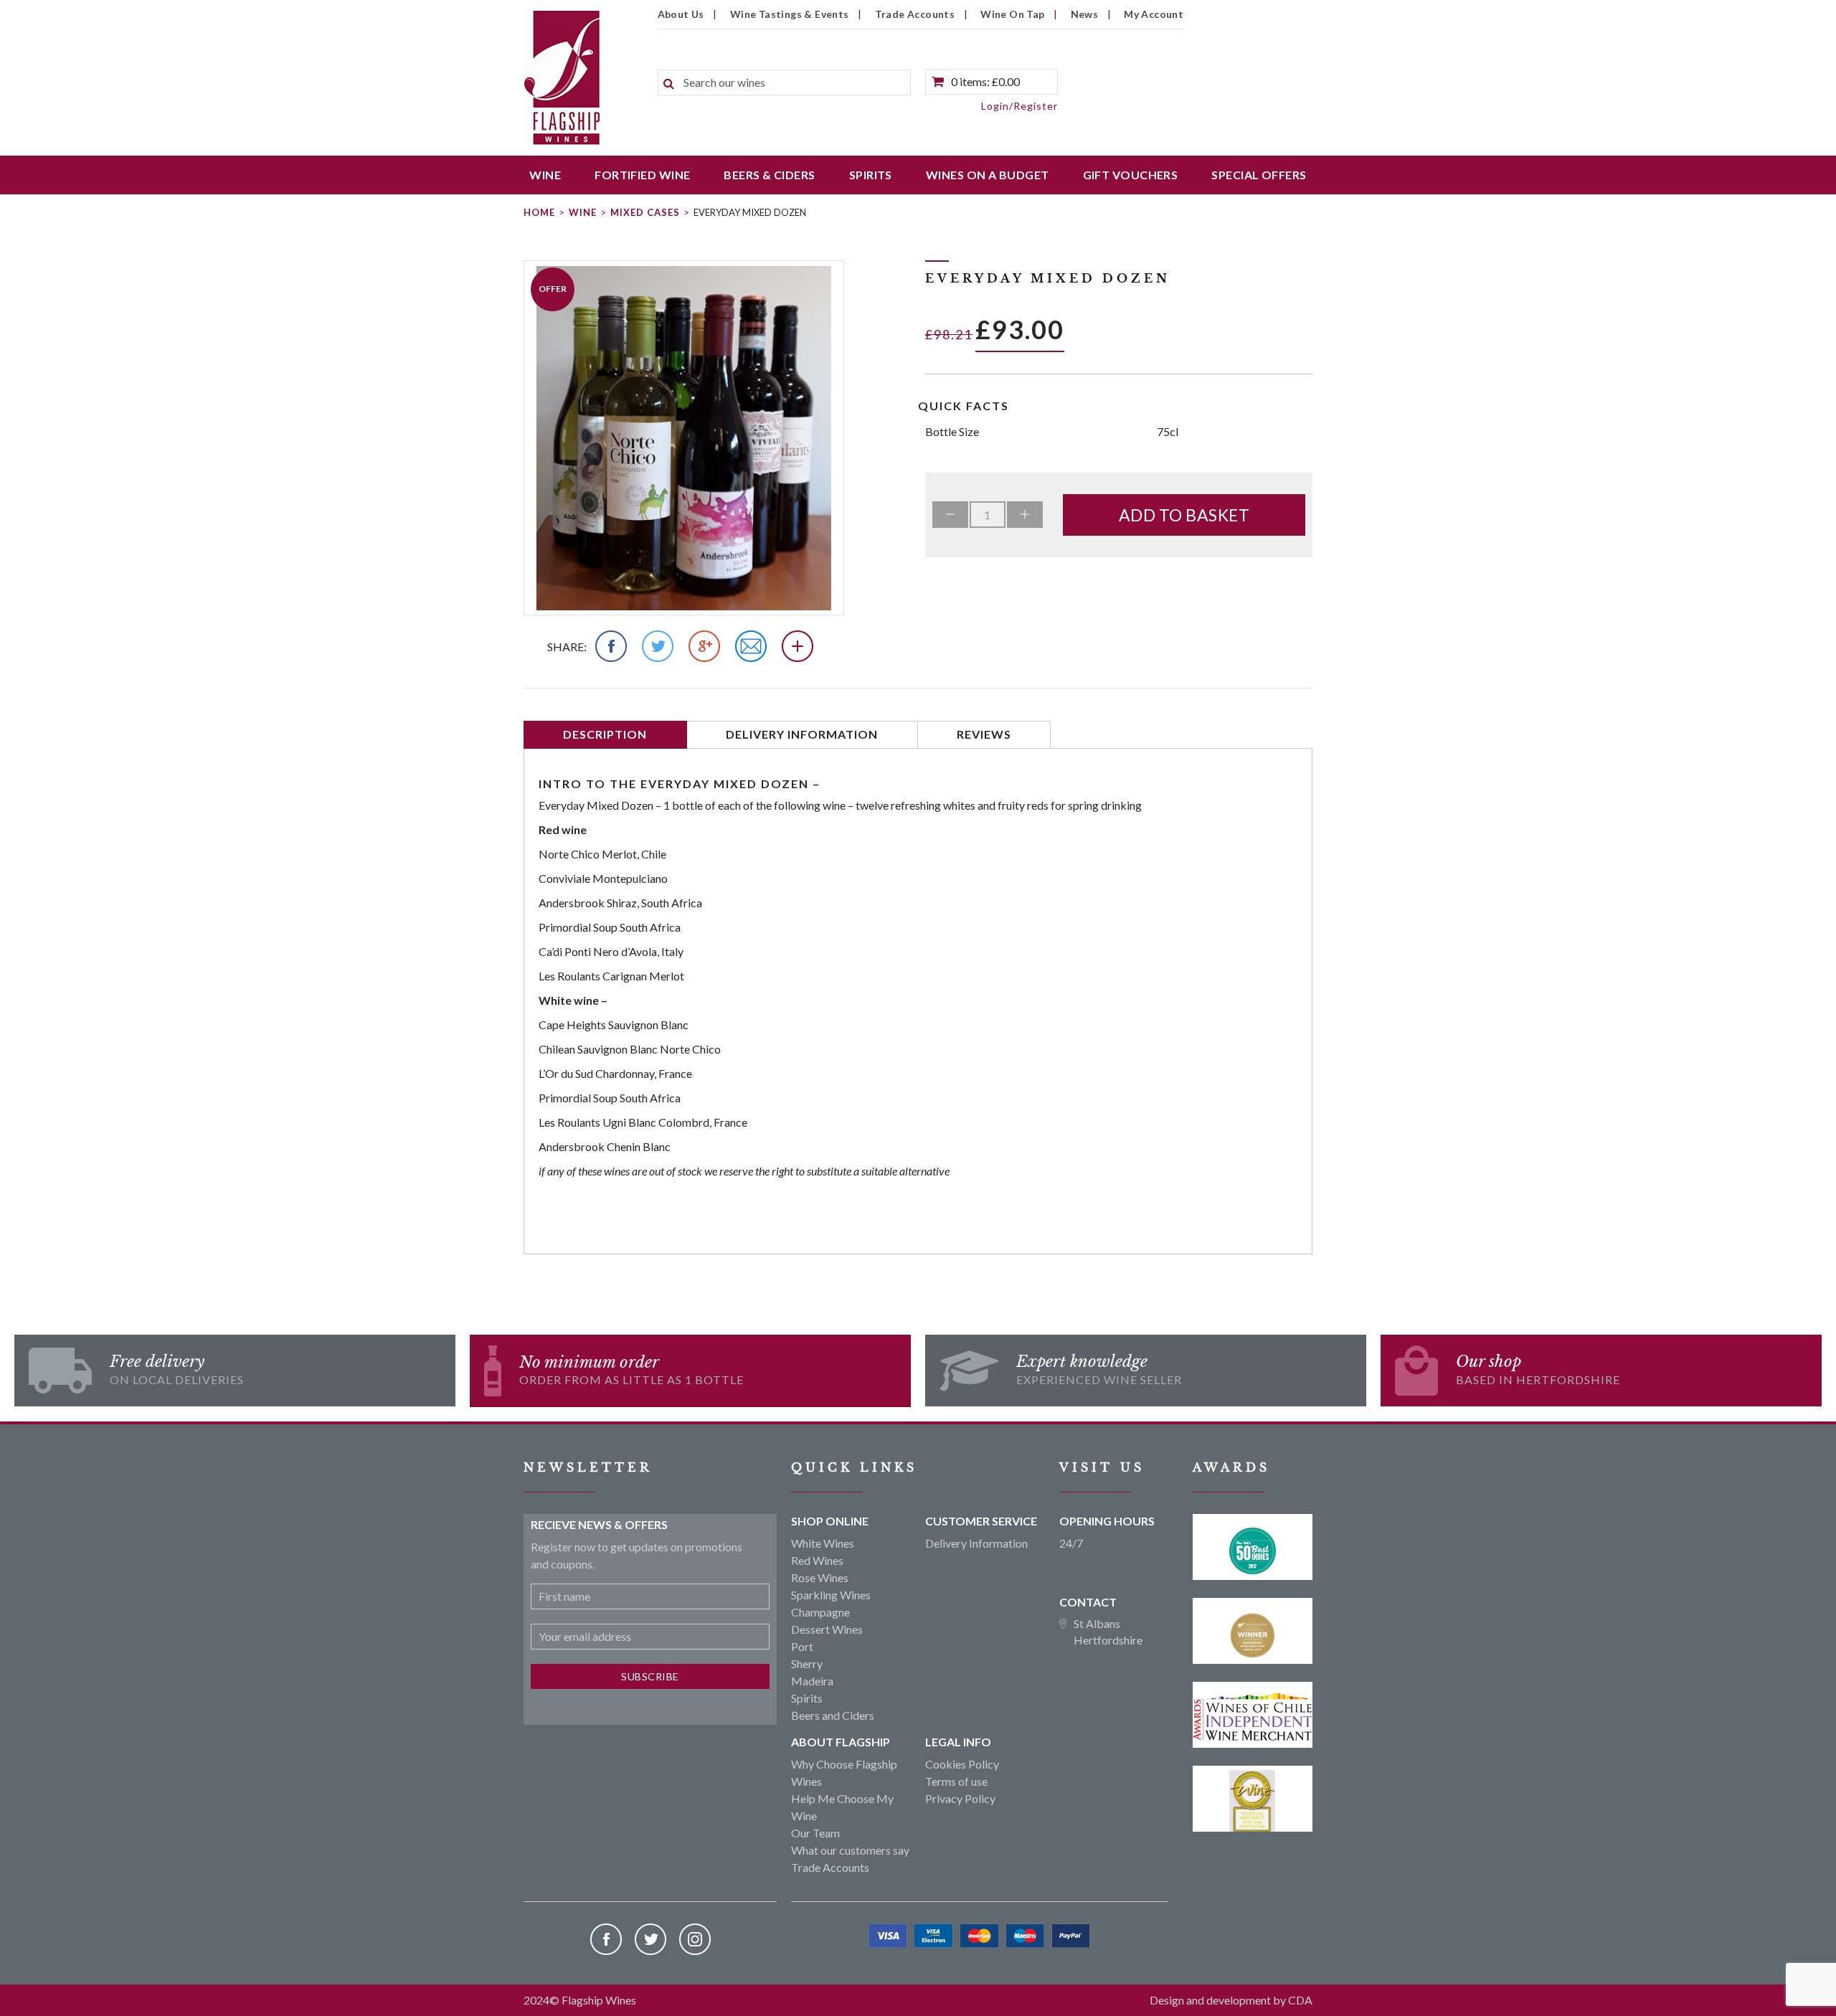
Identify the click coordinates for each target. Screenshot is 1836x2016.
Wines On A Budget (988, 175)
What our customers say (850, 1850)
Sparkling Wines (831, 1595)
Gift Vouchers (1131, 175)
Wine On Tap (1012, 14)
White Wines (823, 1543)
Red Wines (817, 1560)
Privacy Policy (960, 1798)
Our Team (815, 1833)
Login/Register (1019, 106)
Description (605, 734)
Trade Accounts (915, 14)
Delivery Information (802, 734)
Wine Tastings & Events (790, 14)
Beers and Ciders (833, 1715)
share (566, 647)
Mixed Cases (645, 212)
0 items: (985, 81)
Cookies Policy (962, 1764)
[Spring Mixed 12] (684, 438)
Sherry (807, 1664)
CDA (1300, 2000)
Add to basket (1184, 515)
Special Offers (1259, 175)
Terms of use (956, 1781)
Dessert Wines (827, 1629)
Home (539, 212)
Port (802, 1646)
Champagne (820, 1612)
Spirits (871, 175)
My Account (1154, 14)
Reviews (984, 734)
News (1085, 14)
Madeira (812, 1681)
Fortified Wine (642, 175)
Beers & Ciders (769, 175)
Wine (545, 175)
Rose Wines (820, 1577)
